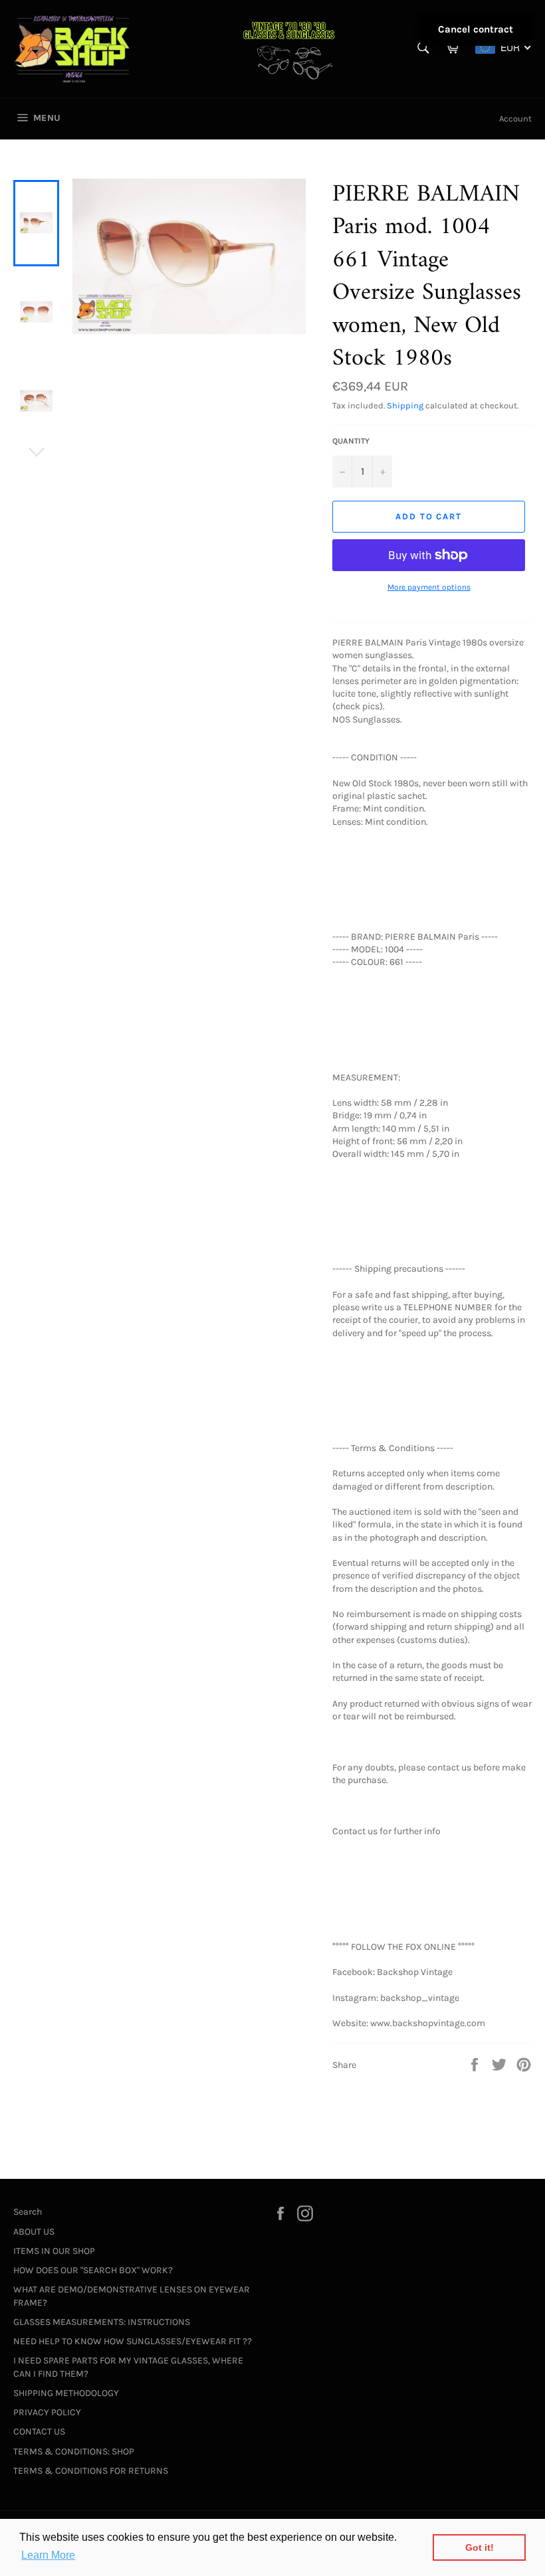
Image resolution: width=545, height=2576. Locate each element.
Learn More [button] (48, 2555)
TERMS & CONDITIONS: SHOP (74, 2451)
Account (515, 119)
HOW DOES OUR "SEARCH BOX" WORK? (93, 2270)
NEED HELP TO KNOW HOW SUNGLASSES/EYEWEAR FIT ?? (133, 2341)
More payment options (429, 587)
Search (28, 2212)
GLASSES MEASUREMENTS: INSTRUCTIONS (102, 2322)
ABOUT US (34, 2232)
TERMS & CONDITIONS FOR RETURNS (91, 2471)
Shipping (405, 405)
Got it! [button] (480, 2547)
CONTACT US (39, 2432)
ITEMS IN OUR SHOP (54, 2251)
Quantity (351, 441)
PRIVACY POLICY (47, 2412)
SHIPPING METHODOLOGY (66, 2393)
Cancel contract (476, 29)
